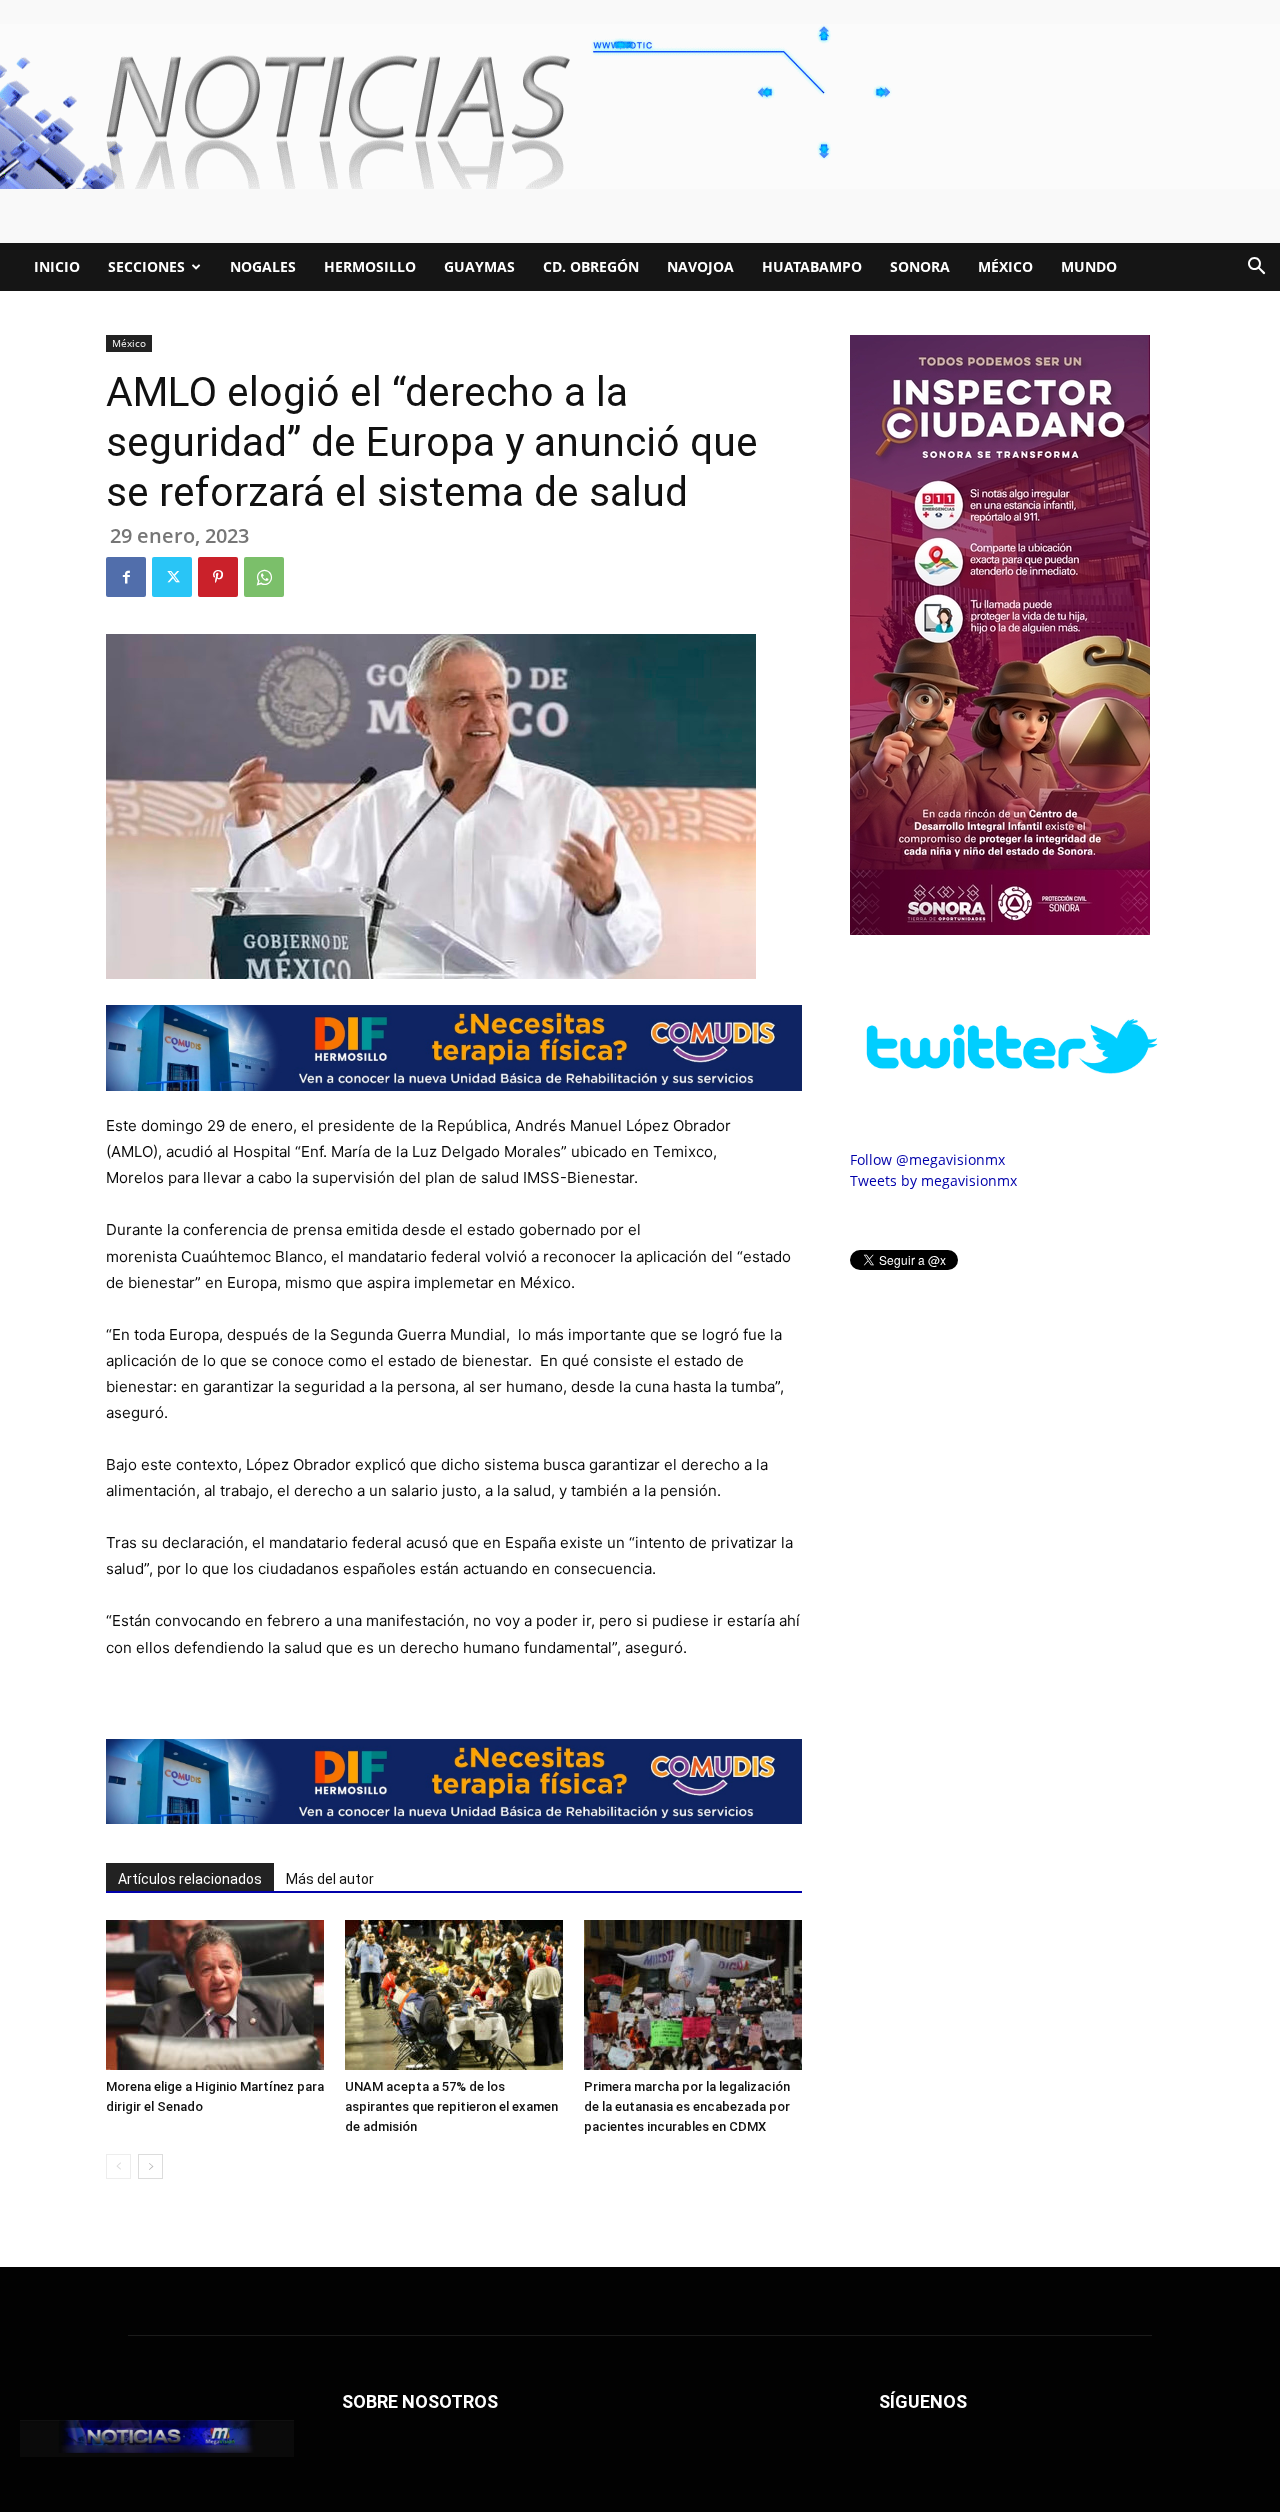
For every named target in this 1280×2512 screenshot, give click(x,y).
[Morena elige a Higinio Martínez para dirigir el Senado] (215, 1995)
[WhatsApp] (264, 577)
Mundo (1089, 266)
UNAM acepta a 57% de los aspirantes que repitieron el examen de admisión (451, 2106)
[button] (1256, 268)
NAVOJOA (700, 266)
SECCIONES (146, 266)
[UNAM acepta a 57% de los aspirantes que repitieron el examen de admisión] (454, 1995)
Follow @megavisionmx (927, 1159)
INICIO (57, 266)
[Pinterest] (218, 577)
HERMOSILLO (370, 266)
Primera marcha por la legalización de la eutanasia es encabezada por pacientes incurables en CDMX (687, 2106)
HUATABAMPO (812, 266)
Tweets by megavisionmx (933, 1180)
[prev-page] (118, 2166)
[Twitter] (172, 577)
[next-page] (150, 2166)
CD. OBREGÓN (591, 266)
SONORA (920, 266)
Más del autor (330, 1879)
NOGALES (263, 266)
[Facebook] (126, 577)
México (1005, 266)
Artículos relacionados (190, 1879)
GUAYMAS (479, 266)
